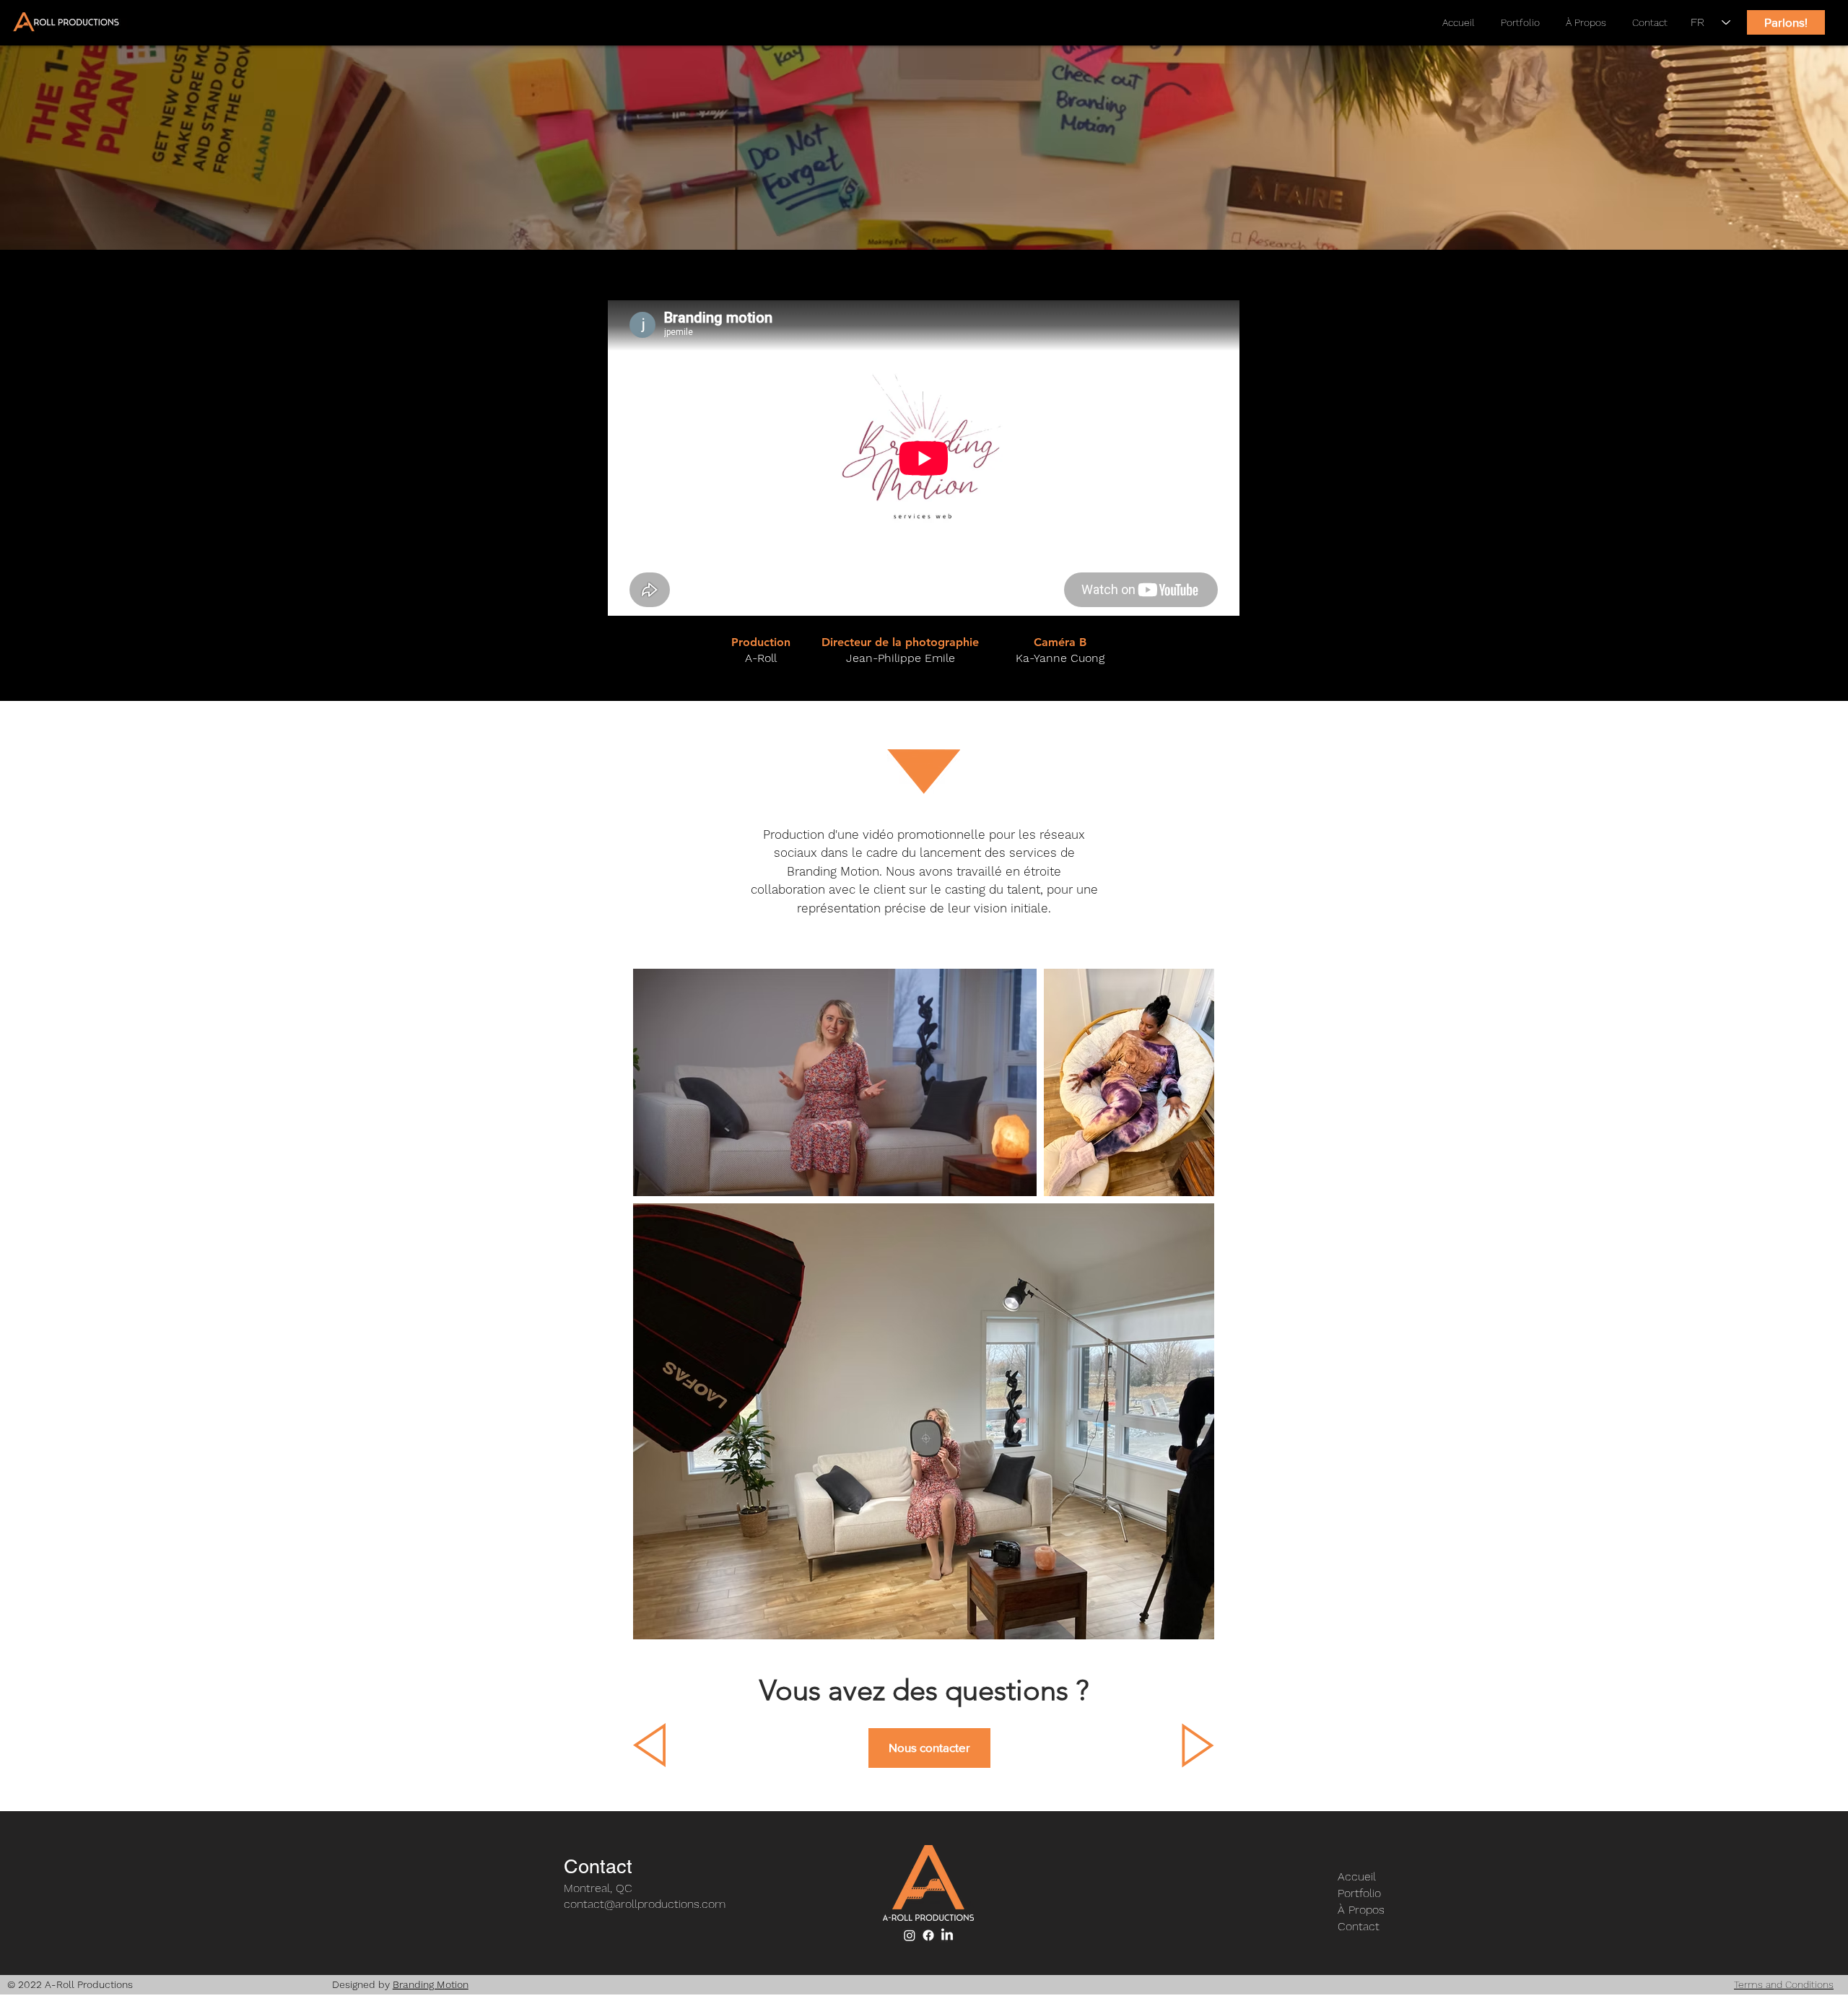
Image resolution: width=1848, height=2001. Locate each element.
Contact (1359, 1926)
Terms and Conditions (1784, 1984)
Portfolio (1359, 1893)
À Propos (1361, 1910)
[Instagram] (910, 1935)
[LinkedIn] (947, 1935)
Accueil (1357, 1876)
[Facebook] (928, 1935)
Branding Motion (431, 1984)
